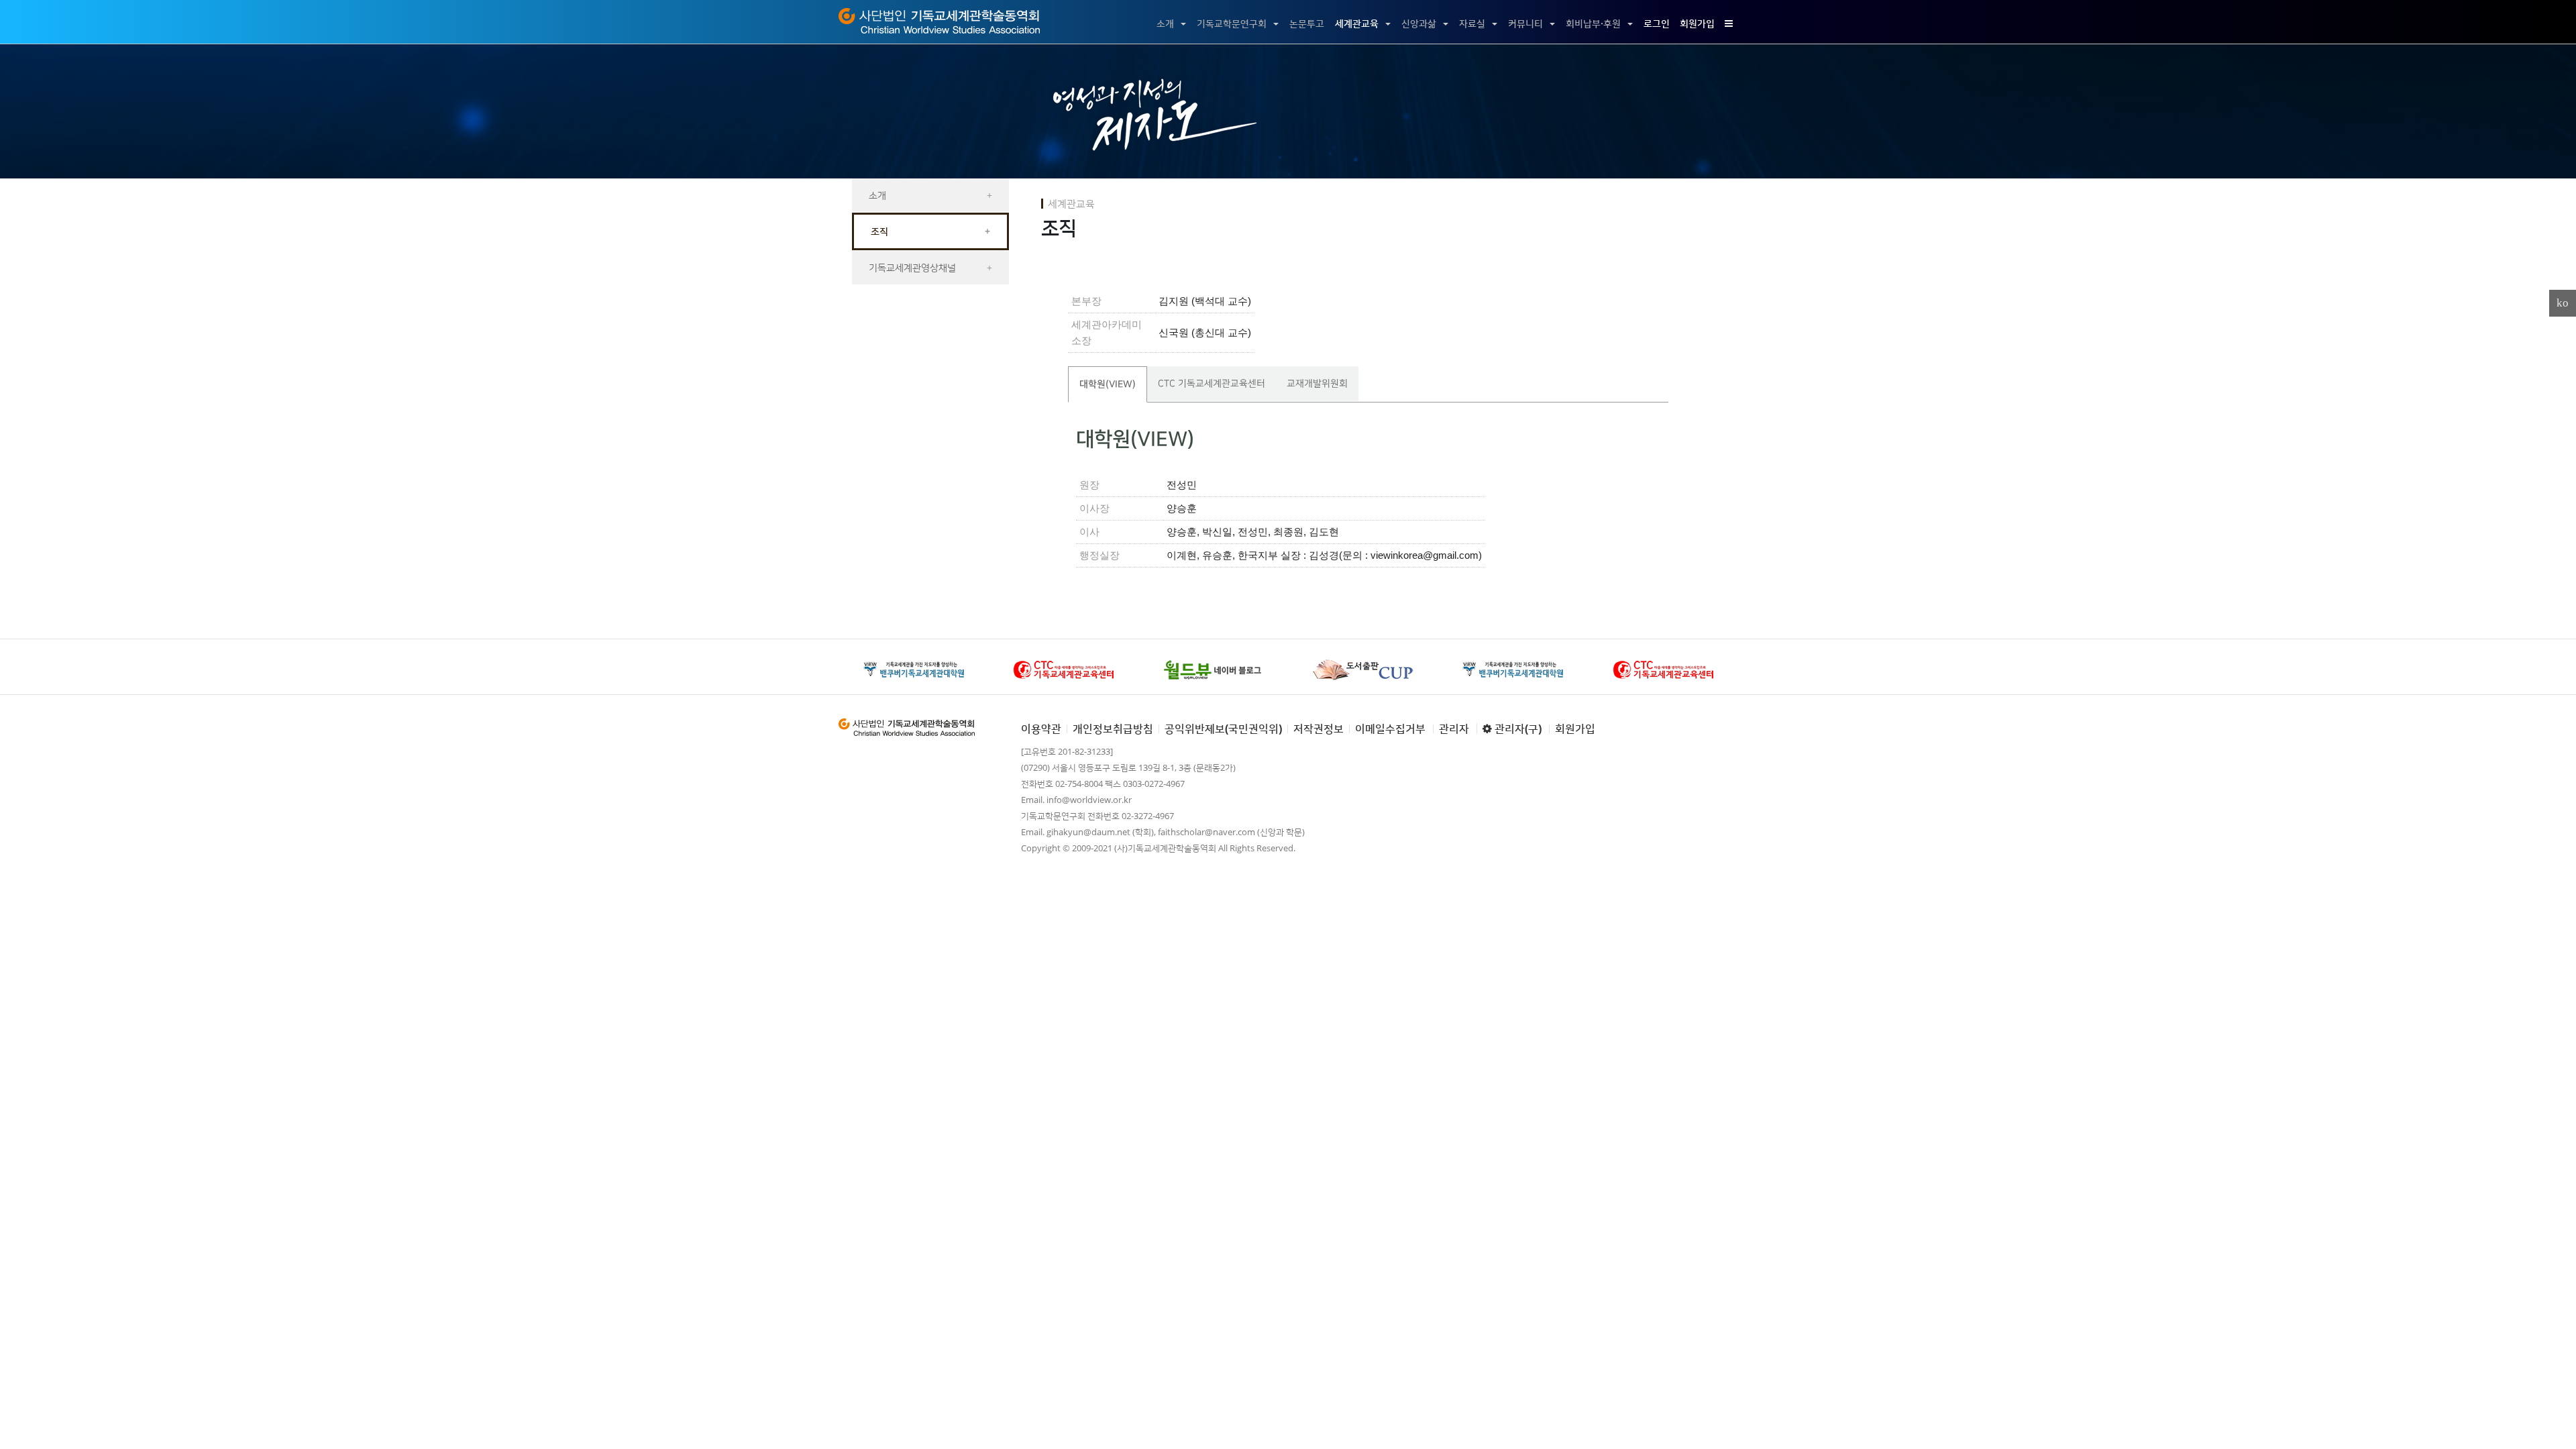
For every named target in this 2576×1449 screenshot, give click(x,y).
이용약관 (1041, 729)
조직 (930, 231)
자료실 (1472, 23)
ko (2563, 303)
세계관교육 (1357, 23)
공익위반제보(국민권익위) (1223, 729)
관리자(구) (1517, 729)
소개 (1165, 23)
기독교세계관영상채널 (930, 267)
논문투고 (1307, 23)
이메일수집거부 (1390, 729)
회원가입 (1697, 23)
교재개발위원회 (1317, 383)
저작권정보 (1319, 729)
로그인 (1657, 23)
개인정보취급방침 (1113, 729)
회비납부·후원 (1593, 23)
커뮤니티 (1525, 23)
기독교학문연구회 (1232, 23)
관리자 (1454, 729)
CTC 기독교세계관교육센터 (1212, 383)
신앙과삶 (1419, 23)
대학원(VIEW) (1108, 384)
